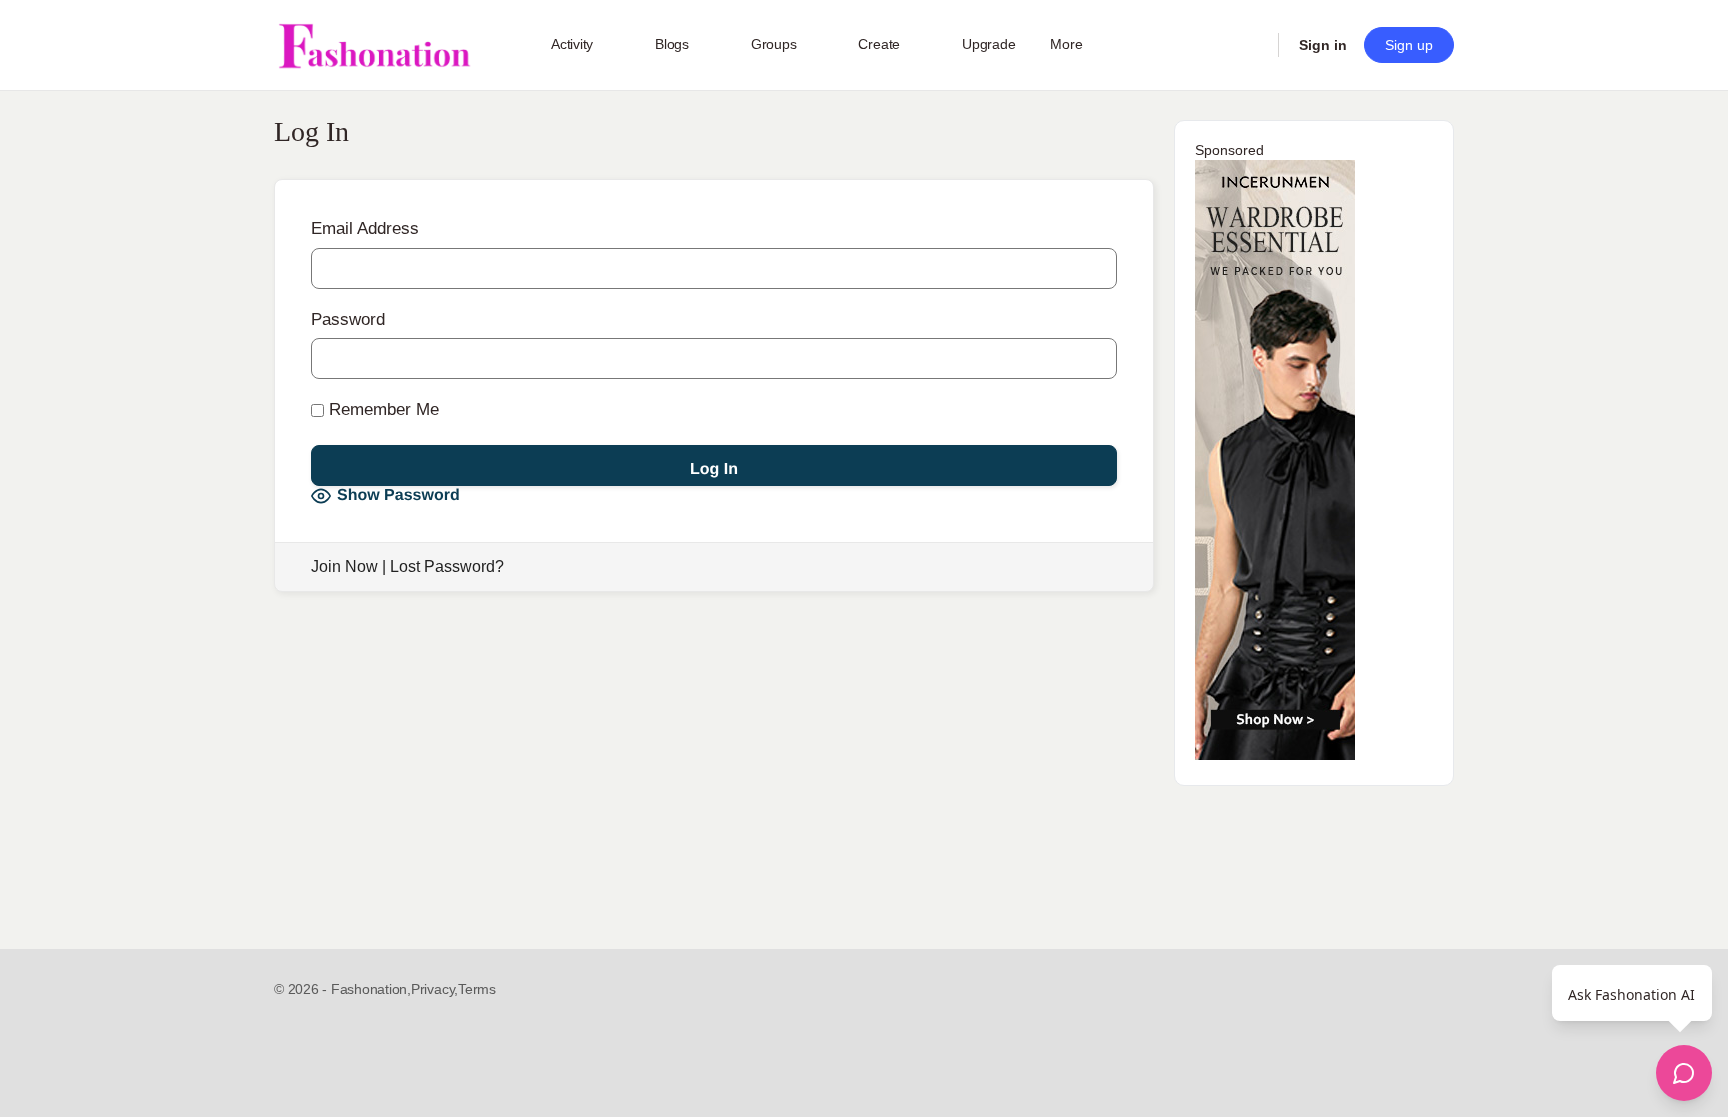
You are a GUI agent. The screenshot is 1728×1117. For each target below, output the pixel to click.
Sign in (1323, 45)
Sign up (1409, 45)
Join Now (344, 566)
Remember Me (381, 409)
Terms (477, 989)
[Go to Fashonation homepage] (374, 45)
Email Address (365, 228)
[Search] (1250, 45)
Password (348, 319)
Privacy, (434, 989)
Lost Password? (447, 566)
